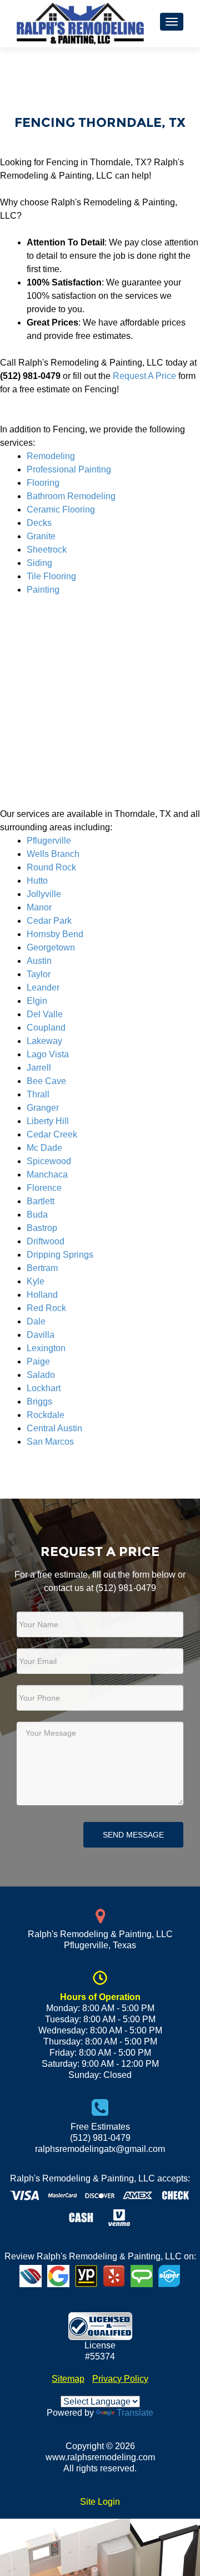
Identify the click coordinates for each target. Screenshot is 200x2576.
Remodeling (51, 456)
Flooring (43, 483)
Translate (135, 2413)
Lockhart (44, 1388)
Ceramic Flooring (61, 509)
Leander (43, 987)
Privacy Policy (120, 2379)
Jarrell (39, 1068)
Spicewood (49, 1161)
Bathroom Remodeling (71, 496)
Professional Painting (69, 469)
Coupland (46, 1028)
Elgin (37, 1001)
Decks (39, 523)
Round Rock (51, 867)
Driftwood (46, 1241)
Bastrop (42, 1228)
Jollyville (44, 894)
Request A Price (144, 376)
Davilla (41, 1335)
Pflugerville (49, 841)
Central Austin (54, 1428)
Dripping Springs (60, 1255)
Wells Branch (53, 854)
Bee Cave (46, 1081)
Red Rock (46, 1308)
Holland (42, 1295)
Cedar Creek (52, 1134)
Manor (39, 907)
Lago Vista (48, 1054)
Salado (41, 1375)
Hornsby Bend (55, 934)
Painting (43, 590)
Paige (38, 1361)
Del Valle (45, 1014)
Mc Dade (44, 1148)
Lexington (46, 1348)
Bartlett (41, 1201)
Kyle (36, 1281)
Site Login (100, 2502)
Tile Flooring (51, 576)
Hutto (37, 881)
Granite (41, 536)
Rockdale (46, 1415)
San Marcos (50, 1442)
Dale (36, 1321)
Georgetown (51, 947)
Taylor (39, 974)
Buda (37, 1215)
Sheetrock (47, 550)
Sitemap (68, 2379)
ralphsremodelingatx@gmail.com (100, 2149)
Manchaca (47, 1174)
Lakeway (44, 1041)
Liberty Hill (48, 1121)
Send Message (133, 1835)
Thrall (38, 1094)
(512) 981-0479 (126, 1588)
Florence (44, 1188)
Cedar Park (49, 921)
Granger (43, 1108)
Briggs (39, 1402)
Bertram (42, 1268)
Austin (39, 961)
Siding (39, 563)
